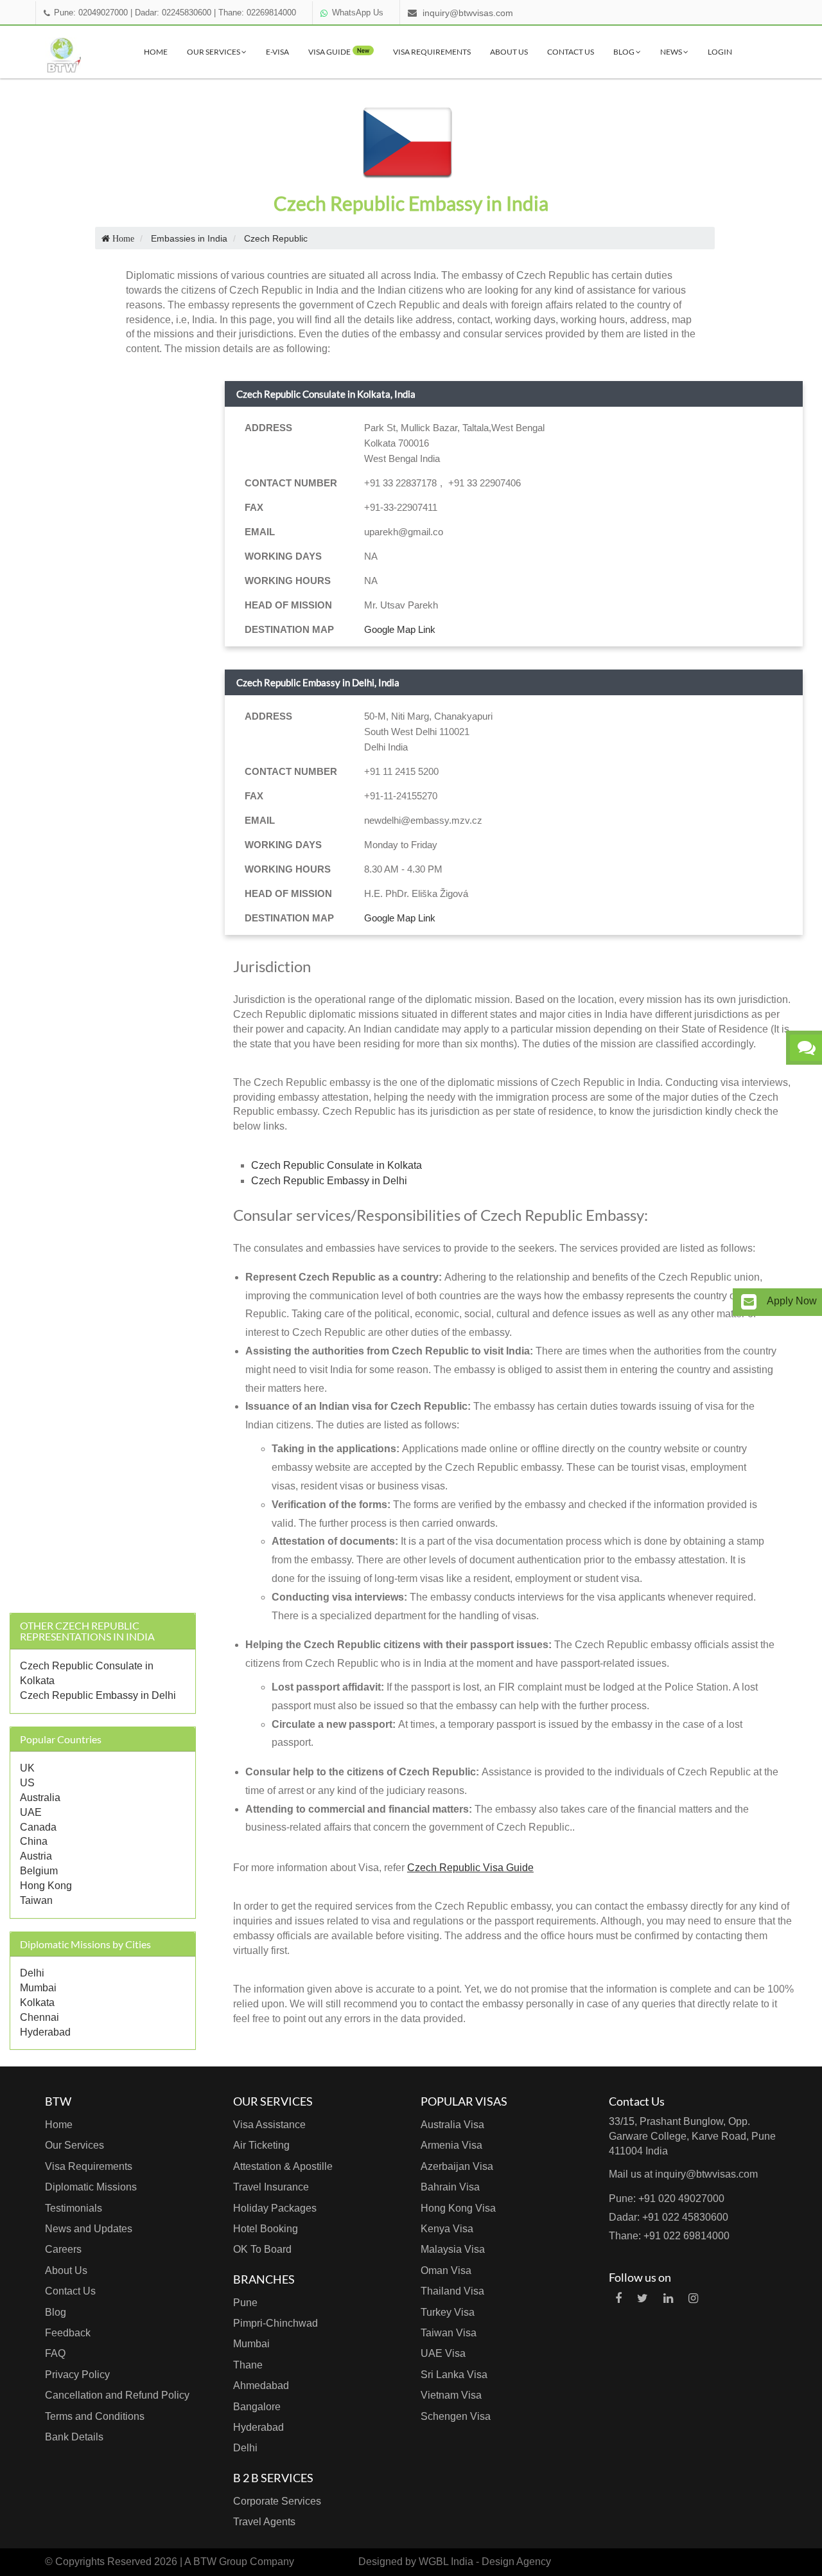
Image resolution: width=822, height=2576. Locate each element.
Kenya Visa (447, 2229)
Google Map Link (400, 629)
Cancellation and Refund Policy (117, 2395)
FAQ (55, 2353)
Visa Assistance (269, 2125)
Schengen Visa (456, 2416)
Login (720, 52)
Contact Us (571, 52)
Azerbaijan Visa (457, 2166)
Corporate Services (277, 2501)
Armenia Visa (451, 2145)
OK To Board (262, 2249)
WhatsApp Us (358, 13)
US (27, 1783)
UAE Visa (443, 2353)
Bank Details (74, 2437)
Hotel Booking (266, 2229)
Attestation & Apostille (283, 2166)
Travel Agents (264, 2522)
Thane (248, 2365)
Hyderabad (45, 2032)
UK (27, 1768)
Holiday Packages (275, 2208)
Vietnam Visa (451, 2395)
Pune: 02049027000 (91, 13)
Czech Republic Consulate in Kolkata (337, 1165)
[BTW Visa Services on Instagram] (693, 2298)
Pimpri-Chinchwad (275, 2323)
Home (156, 52)
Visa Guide (339, 52)
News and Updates (89, 2229)
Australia (40, 1798)
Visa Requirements (432, 52)
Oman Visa (446, 2270)
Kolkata (37, 2003)
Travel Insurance (271, 2187)
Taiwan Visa (449, 2333)
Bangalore (257, 2407)
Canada (38, 1827)
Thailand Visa (452, 2291)
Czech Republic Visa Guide (470, 1868)
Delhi (32, 1973)
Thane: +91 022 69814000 (669, 2236)
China (34, 1841)
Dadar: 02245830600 (173, 13)
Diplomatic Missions (91, 2187)
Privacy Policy (77, 2375)
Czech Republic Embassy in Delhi (98, 1695)
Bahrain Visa (450, 2187)
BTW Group (220, 2562)
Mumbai (38, 1988)
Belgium (39, 1871)
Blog (625, 52)
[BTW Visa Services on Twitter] (643, 2298)
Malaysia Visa (453, 2249)
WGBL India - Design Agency (485, 2562)
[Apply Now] (749, 1302)
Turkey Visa (448, 2312)
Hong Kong (46, 1886)
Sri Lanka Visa (454, 2375)
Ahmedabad (261, 2385)
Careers (63, 2249)
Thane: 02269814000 (257, 13)
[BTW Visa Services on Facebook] (618, 2298)
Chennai (39, 2017)
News (672, 52)
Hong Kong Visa (458, 2208)
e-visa (277, 52)
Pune (245, 2303)
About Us (509, 52)
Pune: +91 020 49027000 (667, 2198)
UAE (31, 1812)
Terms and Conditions (95, 2416)
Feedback (68, 2333)
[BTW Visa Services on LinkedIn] (668, 2298)
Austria (36, 1856)
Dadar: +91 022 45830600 (669, 2217)
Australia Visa (452, 2125)
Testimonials (74, 2208)
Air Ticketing (261, 2145)
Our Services (214, 52)
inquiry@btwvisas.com (468, 13)
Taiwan (36, 1900)
